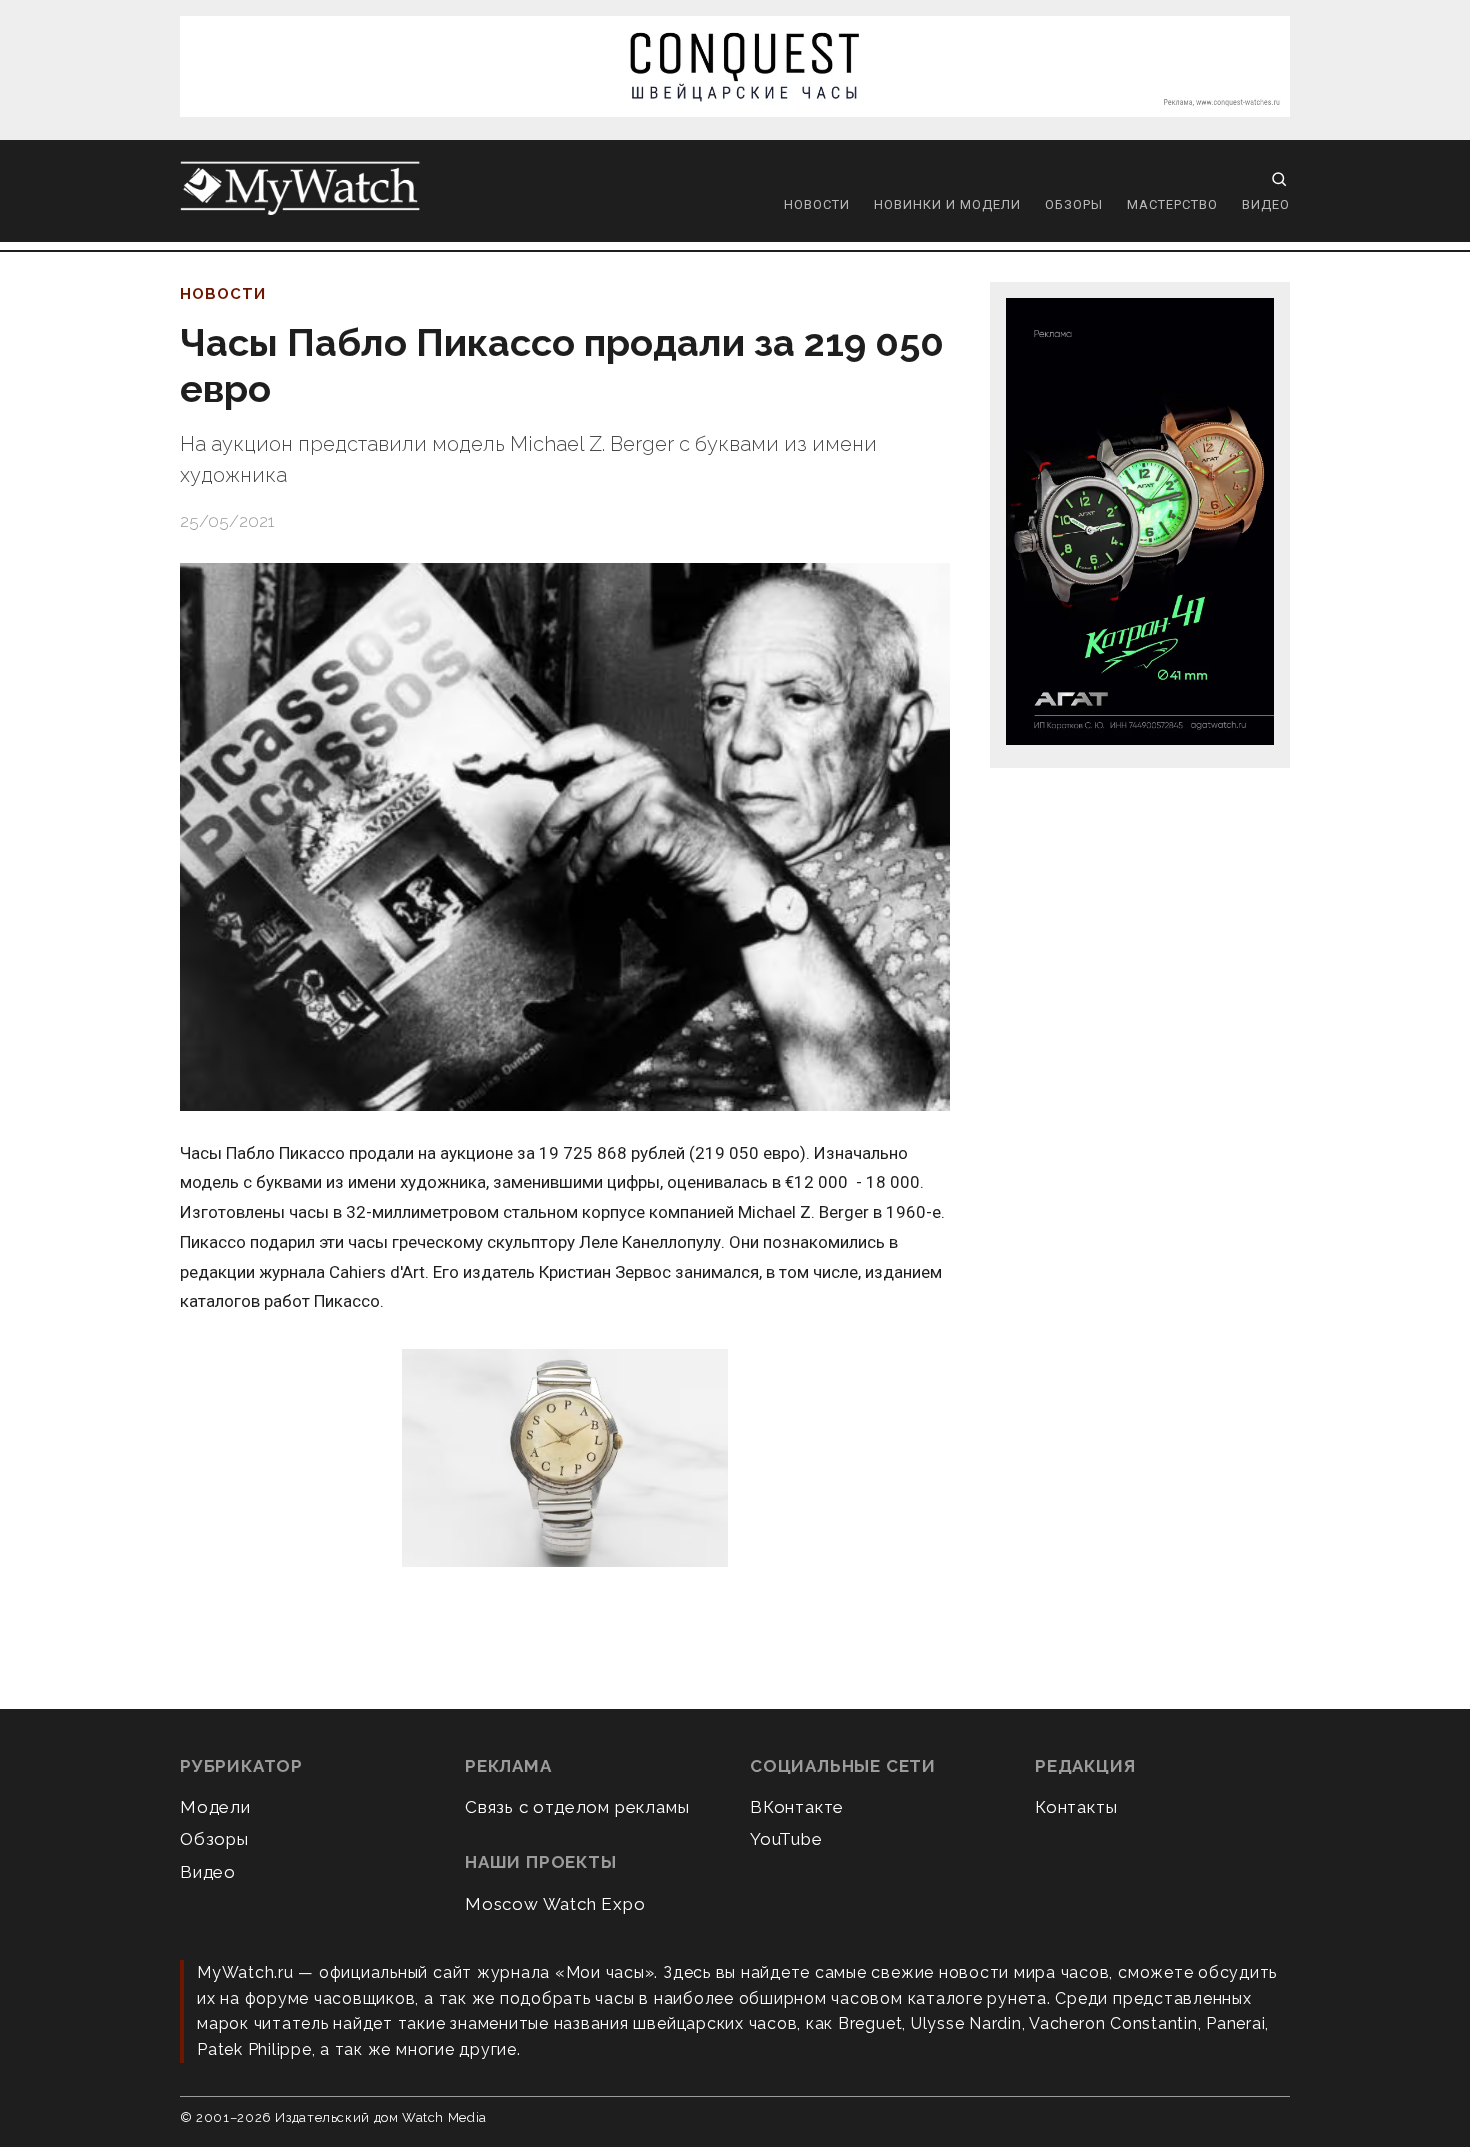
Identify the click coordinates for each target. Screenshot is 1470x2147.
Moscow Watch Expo (555, 1904)
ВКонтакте (797, 1807)
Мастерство (1172, 204)
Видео (1266, 204)
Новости (817, 204)
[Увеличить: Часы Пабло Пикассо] (565, 1459)
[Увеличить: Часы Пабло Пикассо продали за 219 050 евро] (565, 837)
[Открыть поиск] (1279, 179)
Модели (215, 1807)
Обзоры (1074, 204)
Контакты (1076, 1807)
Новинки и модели (947, 204)
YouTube (786, 1839)
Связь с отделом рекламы (577, 1807)
